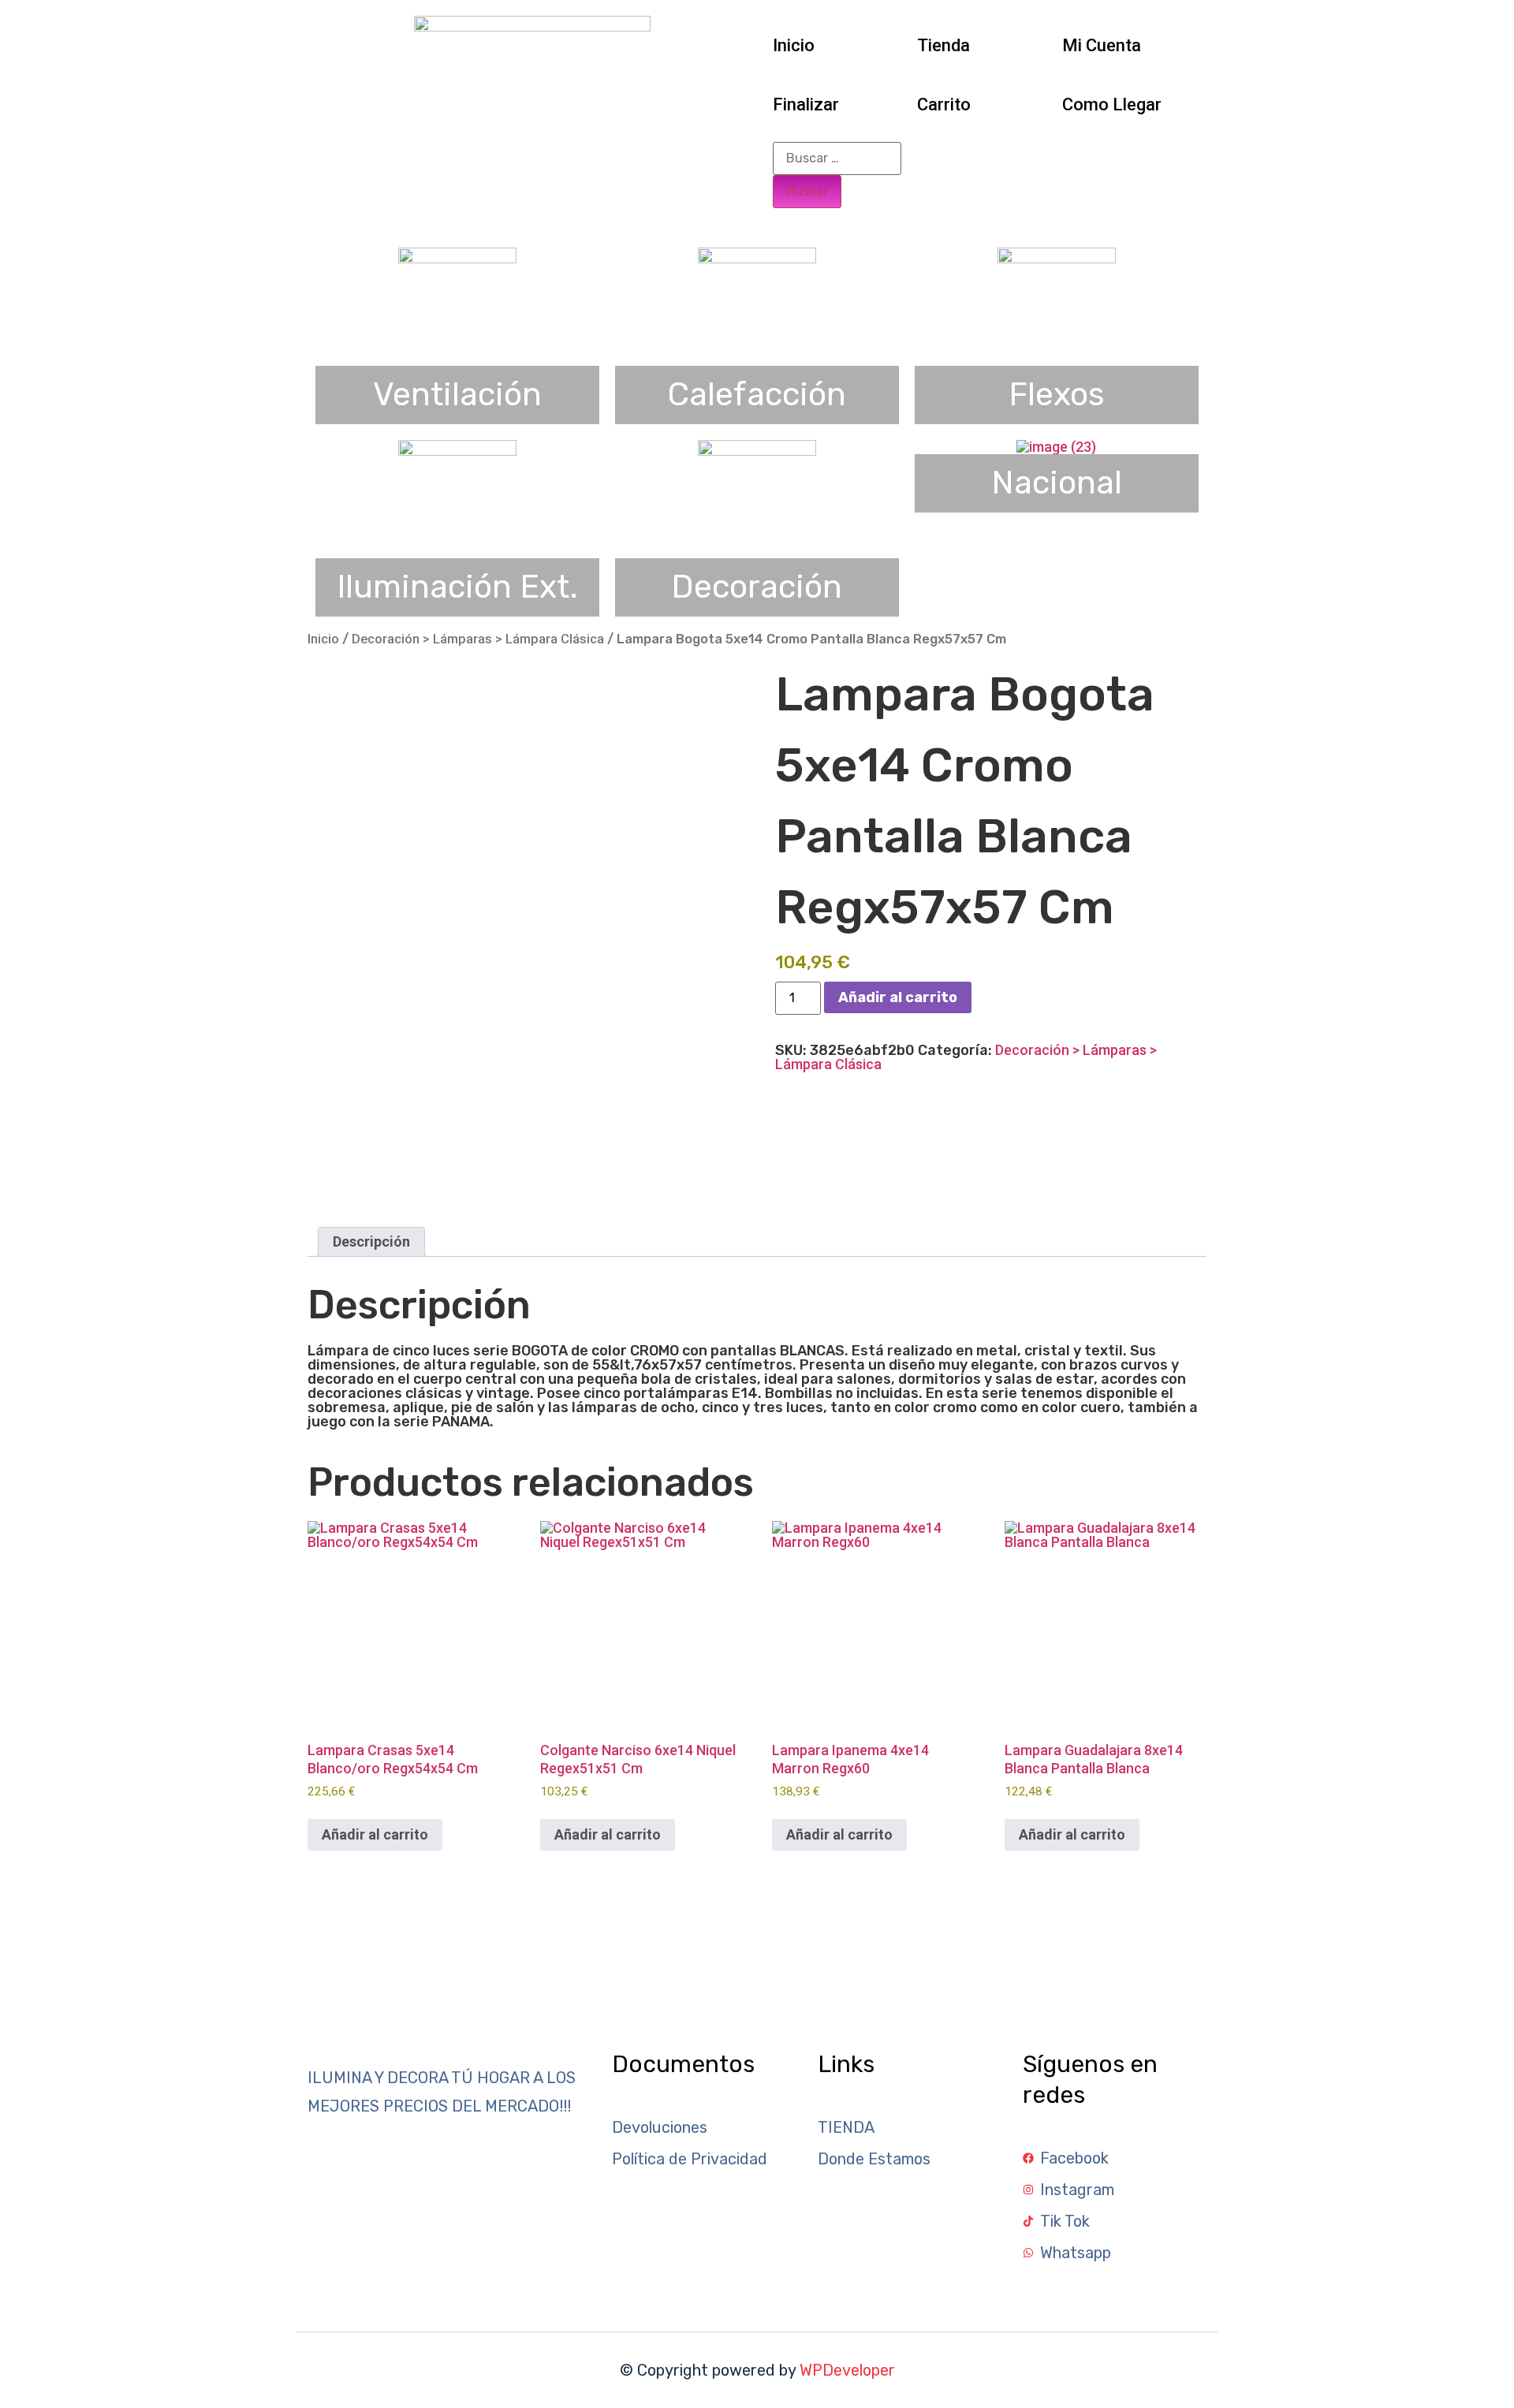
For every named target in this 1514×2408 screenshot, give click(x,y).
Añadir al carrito (898, 997)
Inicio (794, 45)
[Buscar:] (837, 158)
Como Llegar (1112, 104)
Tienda (943, 45)
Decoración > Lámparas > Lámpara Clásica (478, 639)
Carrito (944, 104)
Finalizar (806, 104)
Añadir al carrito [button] (375, 1834)
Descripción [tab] (371, 1241)
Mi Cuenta (1102, 45)
